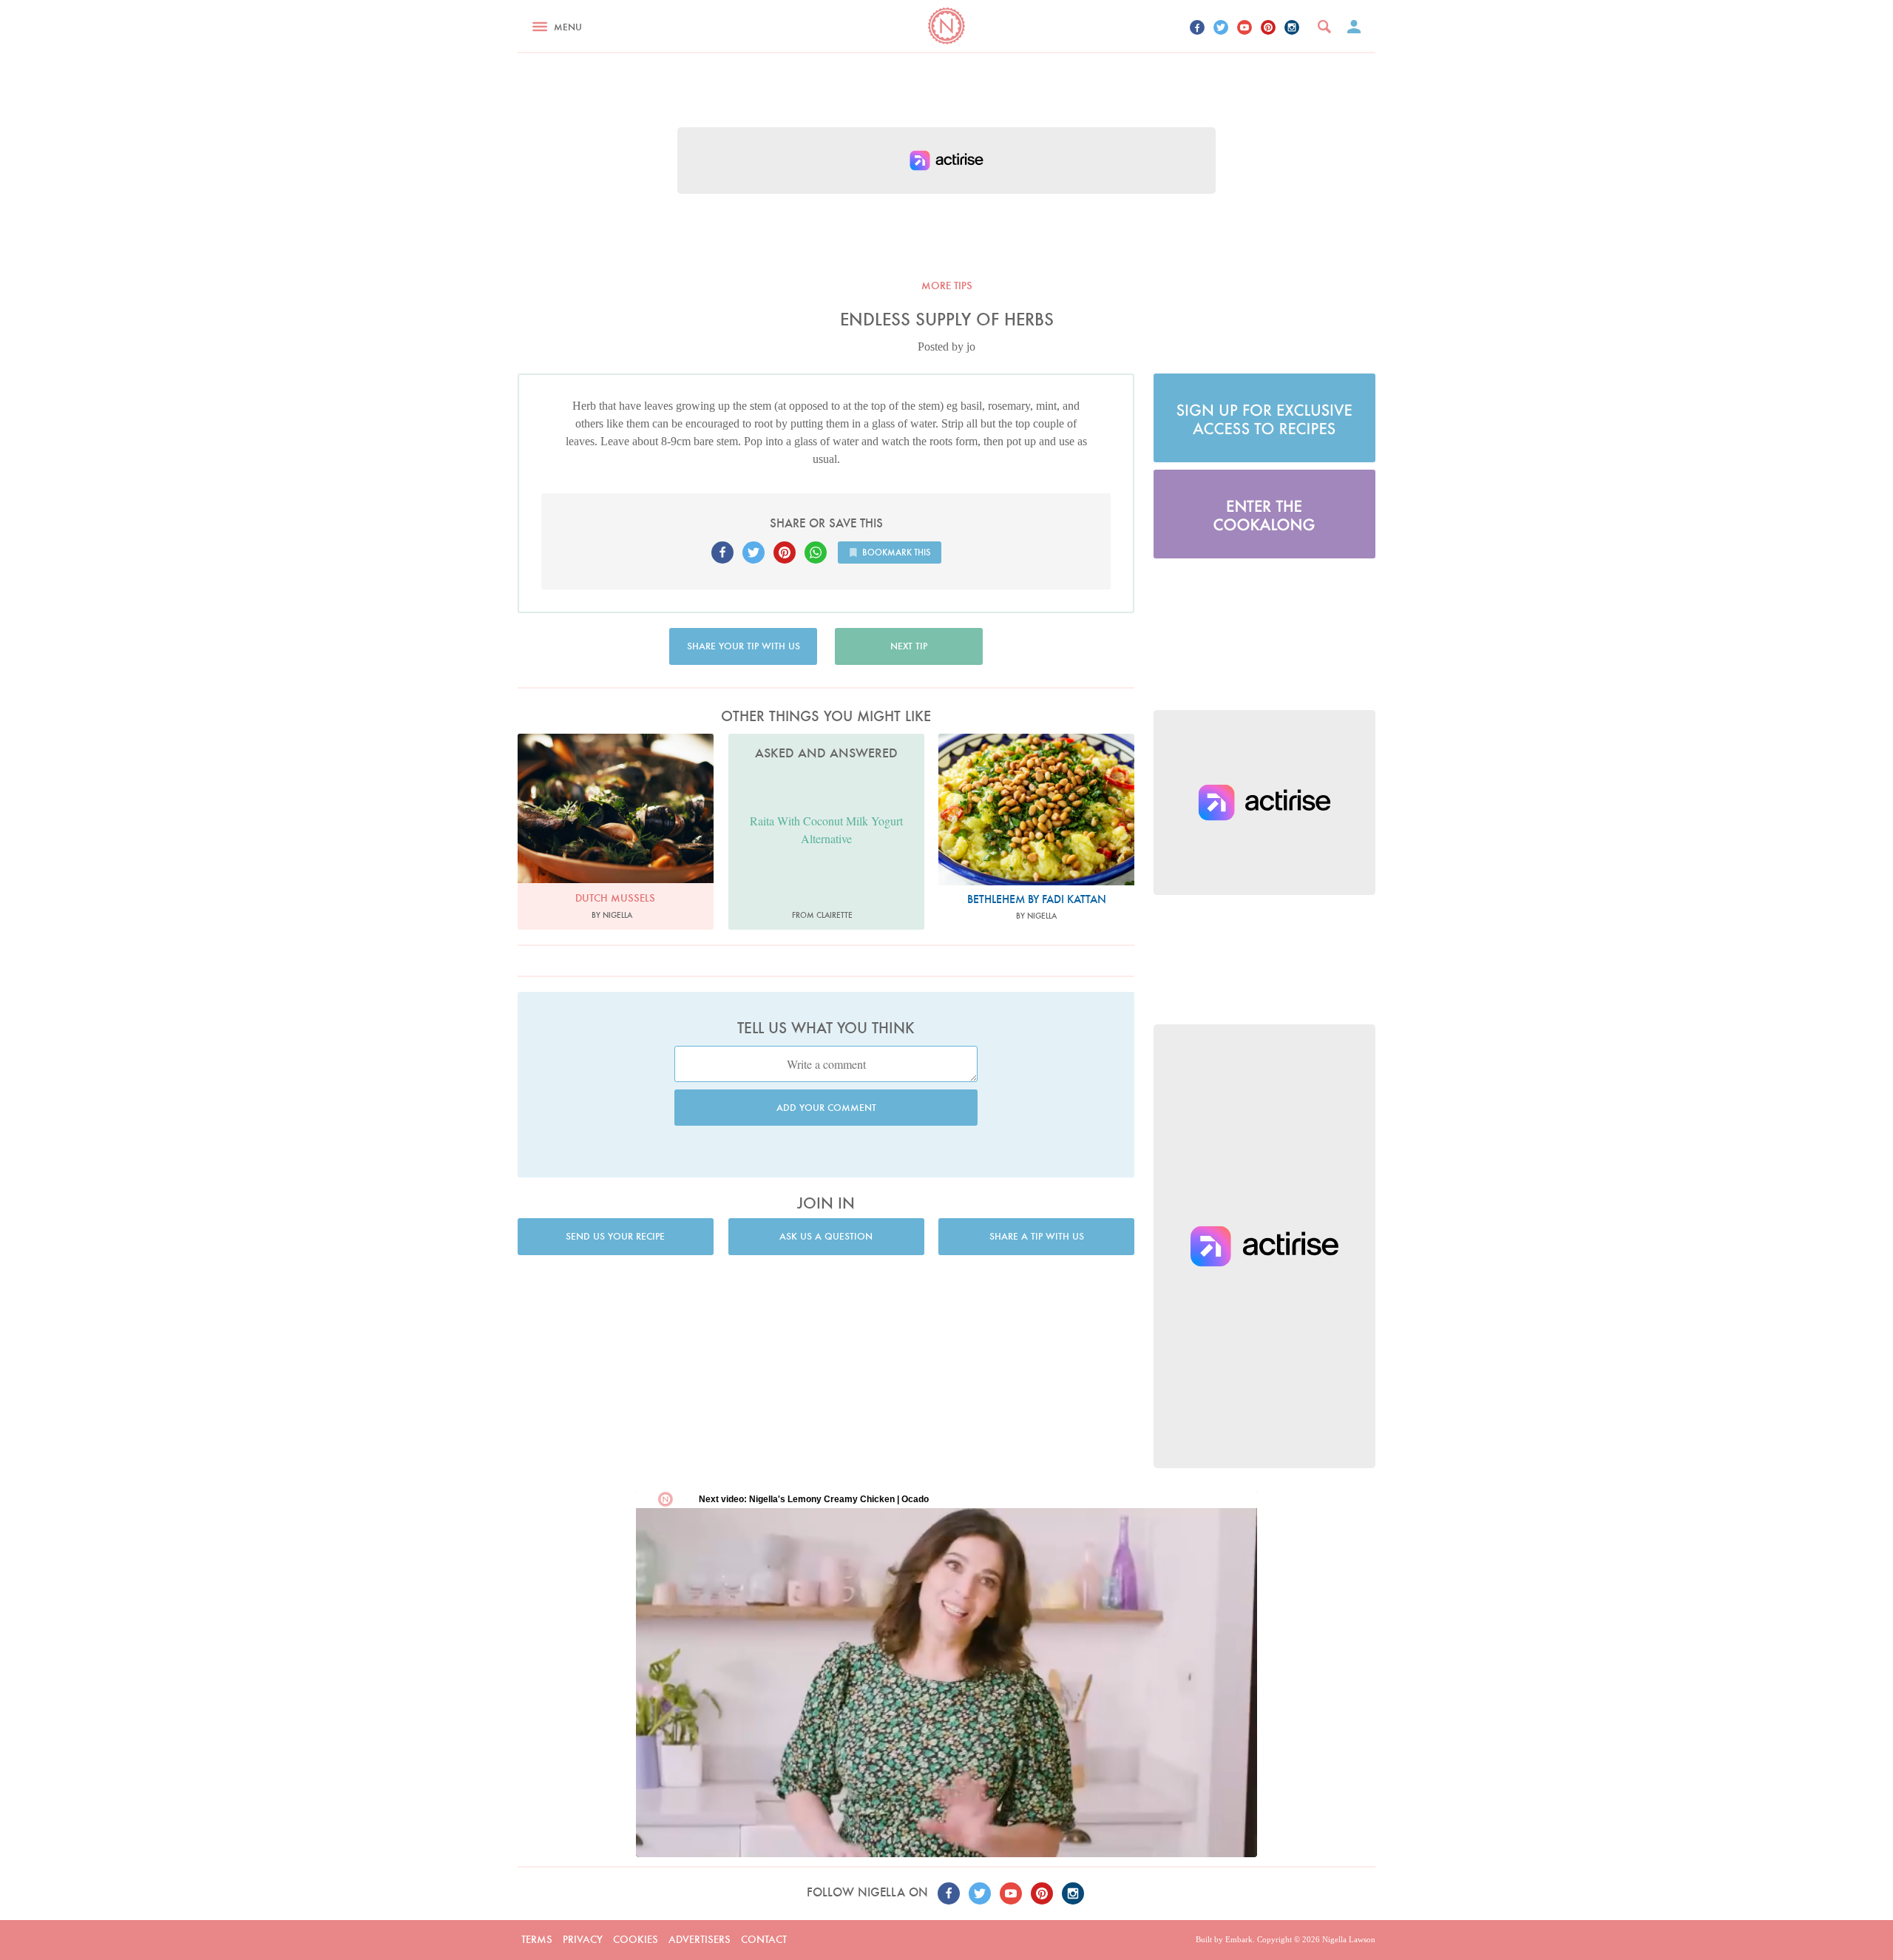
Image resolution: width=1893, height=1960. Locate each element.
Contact (764, 1939)
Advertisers (700, 1939)
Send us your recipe (615, 1236)
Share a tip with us (1037, 1236)
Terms (537, 1939)
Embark (1239, 1939)
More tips (947, 285)
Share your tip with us (744, 646)
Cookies (636, 1939)
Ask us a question (826, 1236)
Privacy (583, 1939)
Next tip (909, 646)
